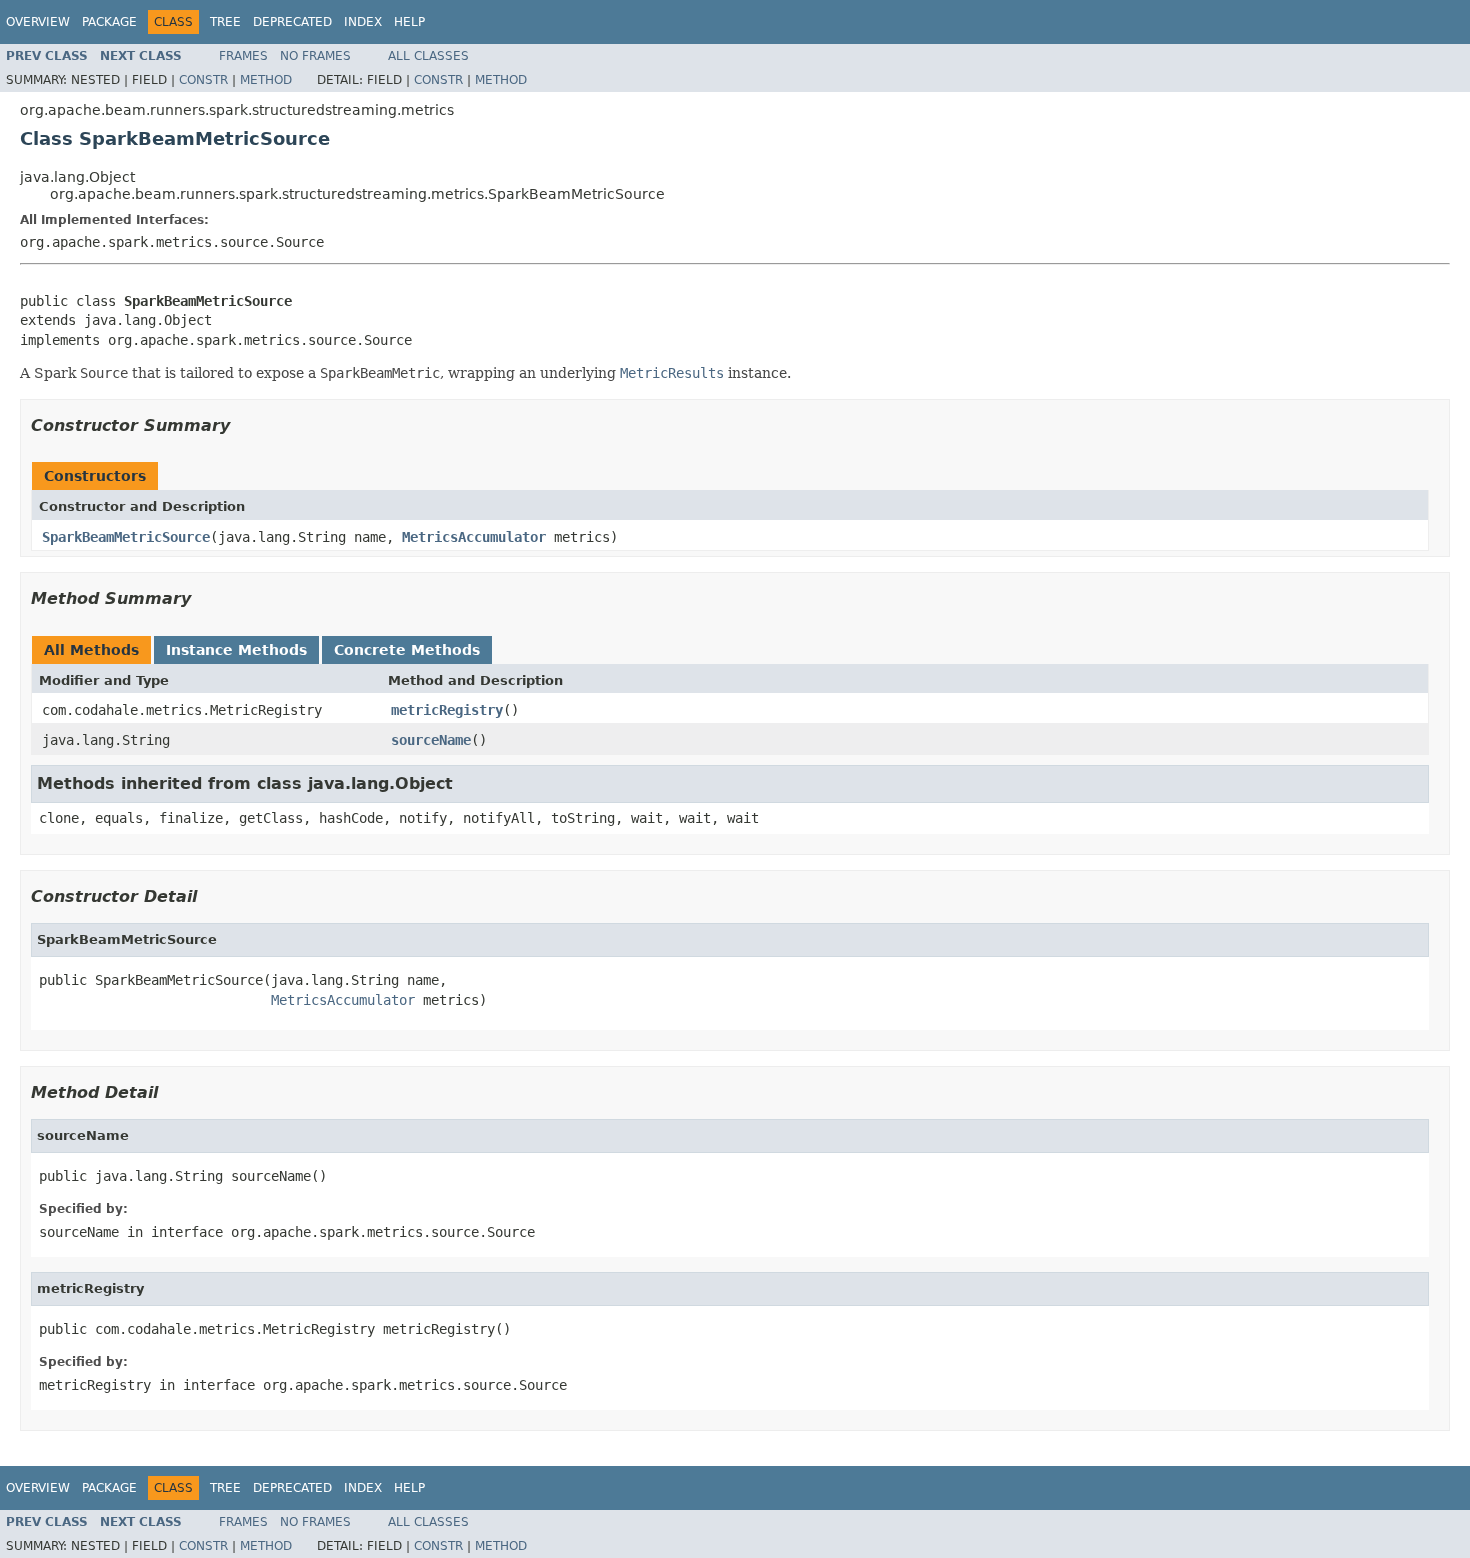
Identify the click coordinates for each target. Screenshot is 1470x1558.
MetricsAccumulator (474, 537)
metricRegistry (447, 710)
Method (266, 80)
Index (363, 22)
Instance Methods (236, 650)
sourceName (431, 740)
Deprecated (292, 22)
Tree (225, 22)
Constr (203, 80)
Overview (38, 22)
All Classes (428, 56)
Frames (243, 56)
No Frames (315, 56)
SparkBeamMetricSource (126, 537)
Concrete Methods (407, 650)
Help (409, 22)
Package (109, 22)
